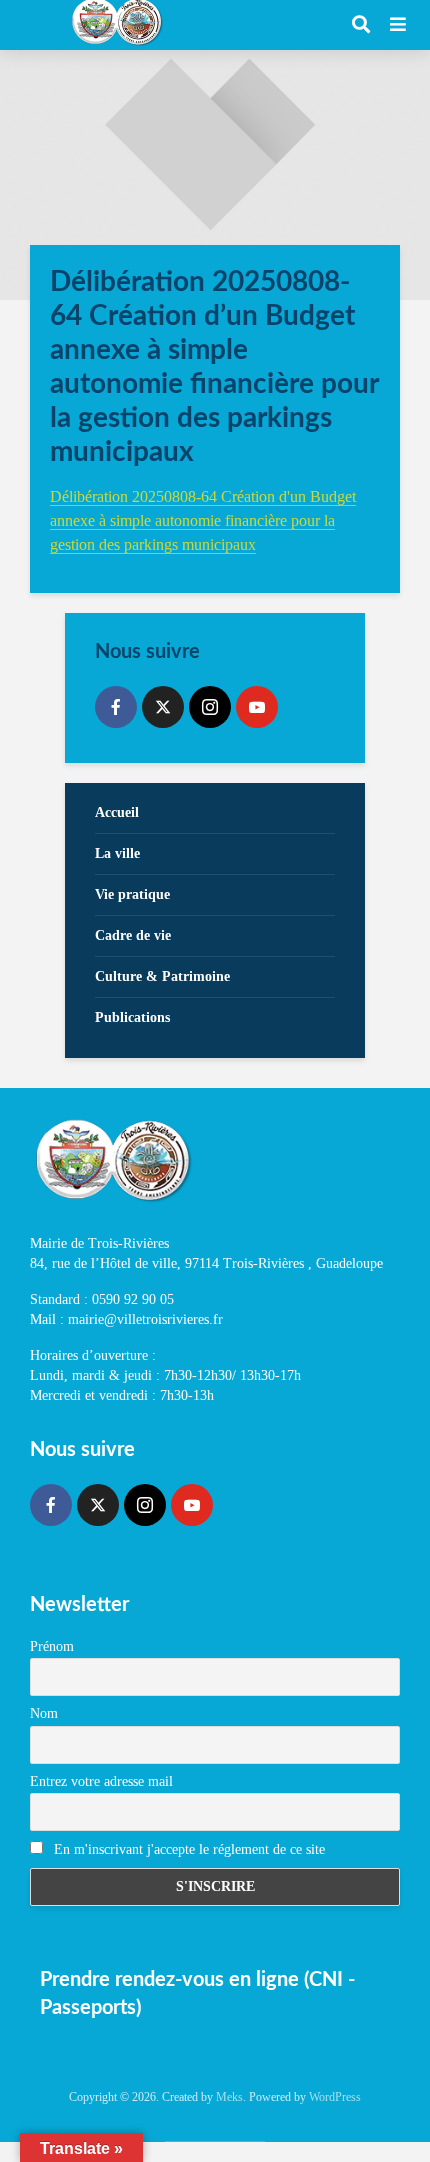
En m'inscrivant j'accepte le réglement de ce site (187, 1849)
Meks (229, 2097)
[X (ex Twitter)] (163, 707)
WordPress (335, 2097)
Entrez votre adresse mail (101, 1781)
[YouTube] (257, 707)
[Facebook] (116, 707)
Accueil (117, 812)
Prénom (52, 1646)
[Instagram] (210, 707)
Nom (44, 1713)
